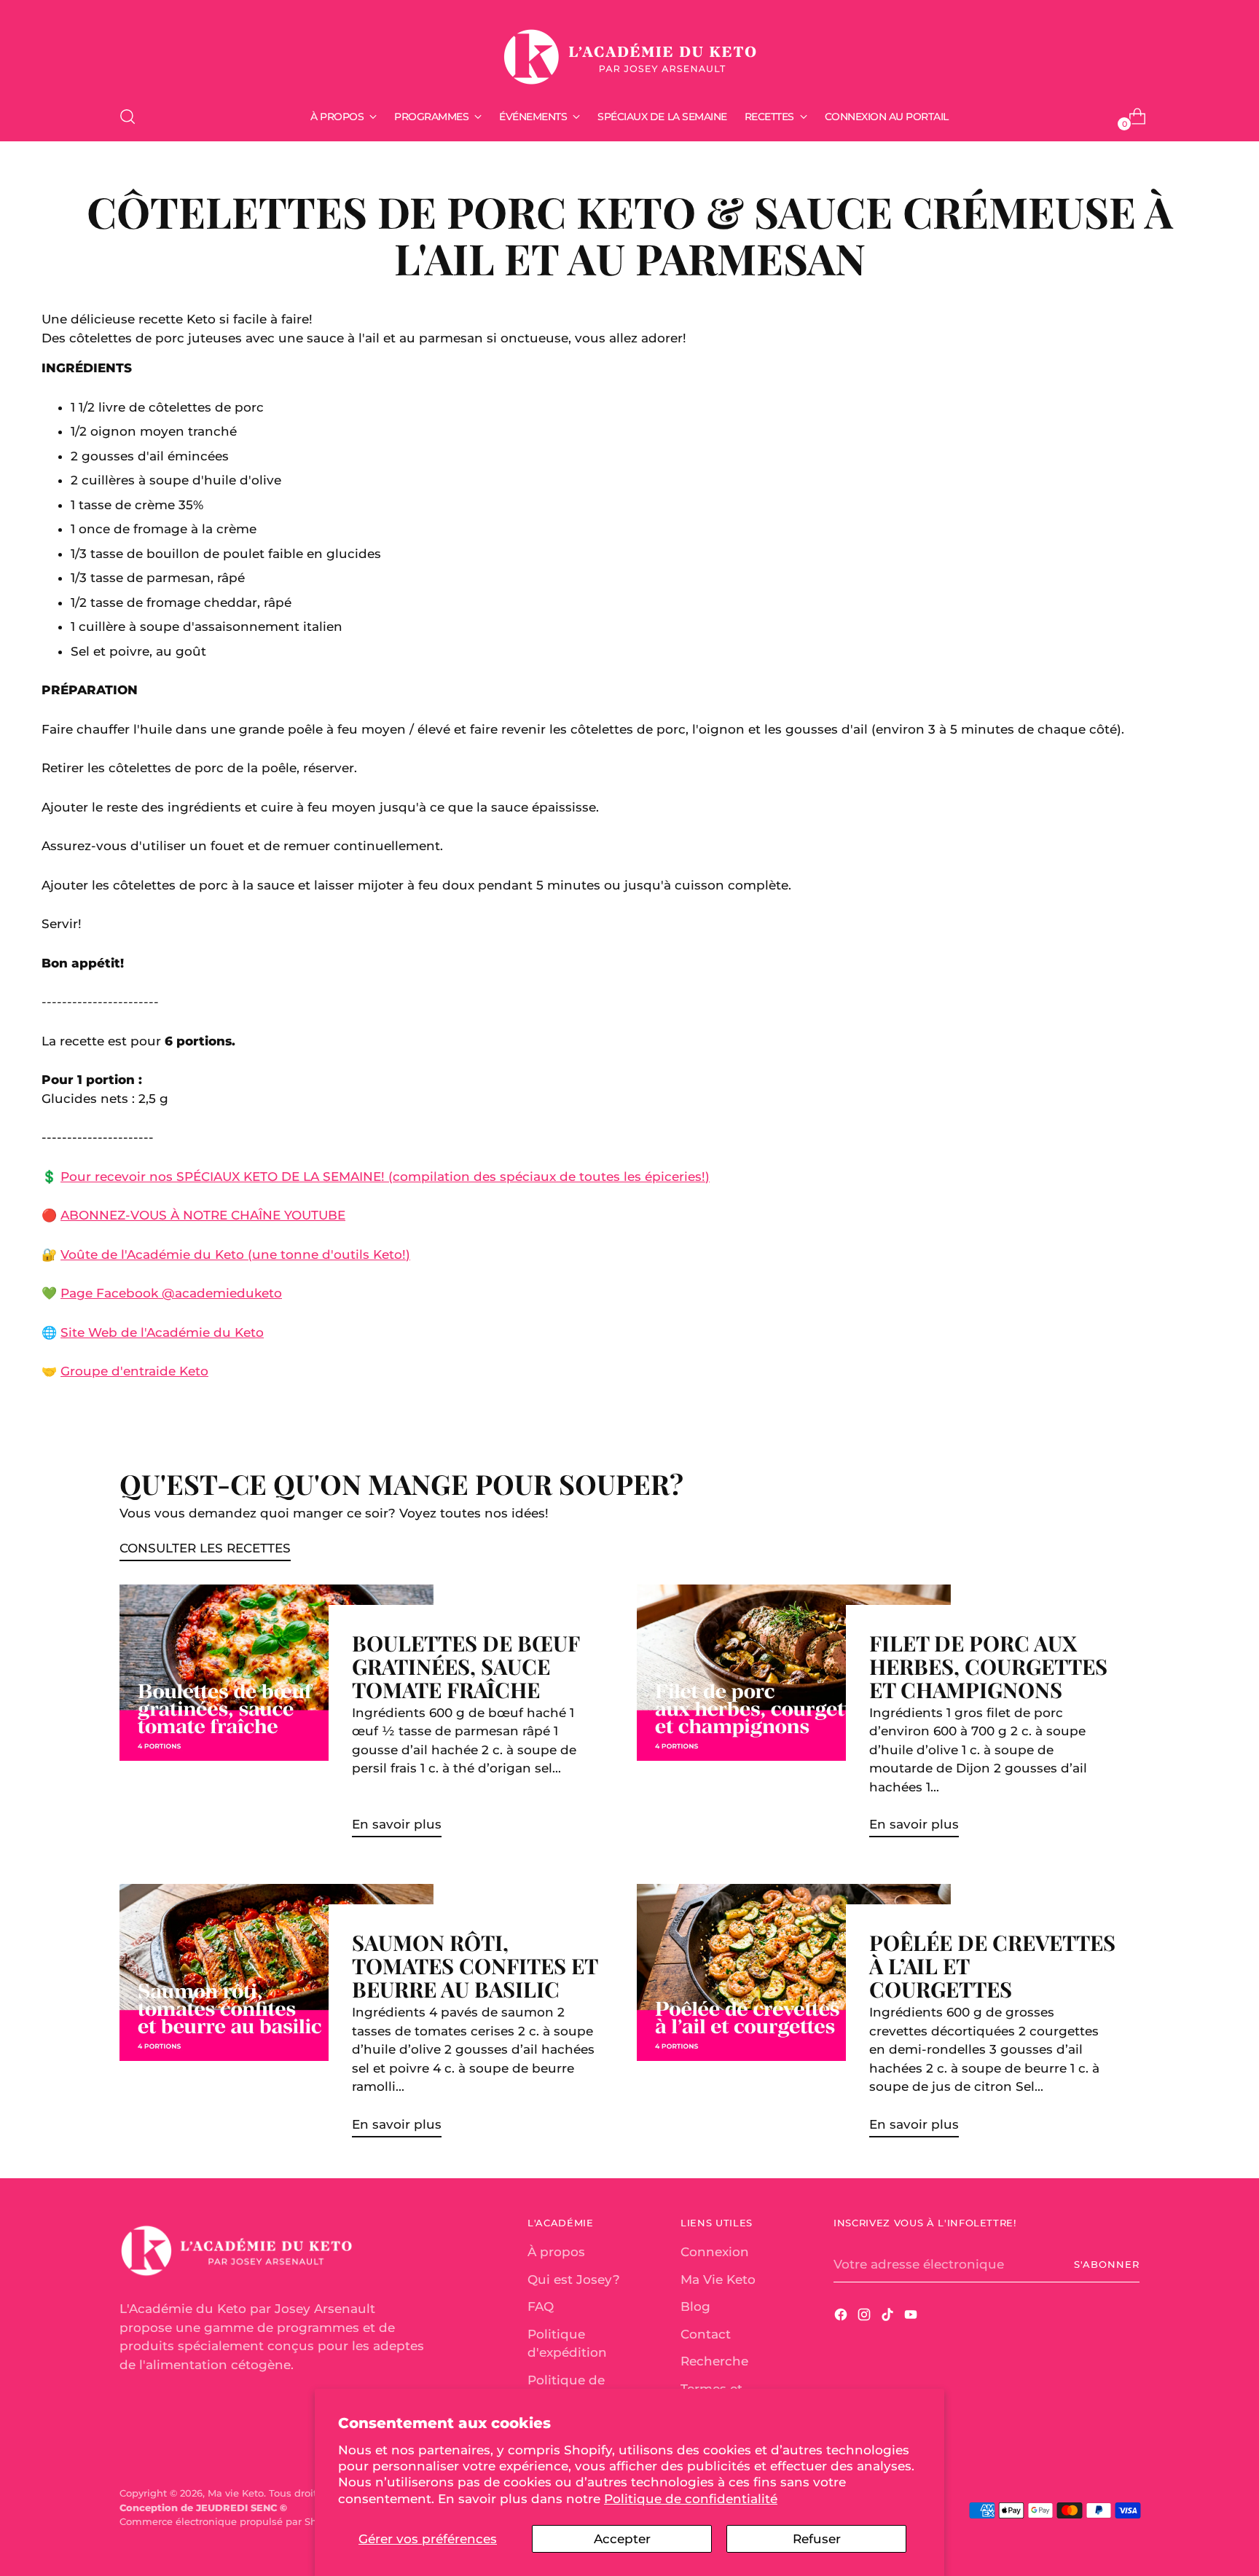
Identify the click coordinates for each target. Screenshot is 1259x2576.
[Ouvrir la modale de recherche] (128, 117)
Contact (706, 2334)
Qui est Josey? (574, 2279)
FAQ (541, 2306)
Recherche (714, 2361)
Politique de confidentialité (691, 2499)
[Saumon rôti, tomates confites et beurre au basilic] (276, 2017)
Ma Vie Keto (718, 2279)
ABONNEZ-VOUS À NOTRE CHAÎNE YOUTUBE (203, 1215)
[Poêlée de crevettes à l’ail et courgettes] (794, 2017)
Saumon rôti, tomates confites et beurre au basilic (475, 1965)
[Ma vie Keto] (629, 50)
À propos (556, 2252)
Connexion (715, 2252)
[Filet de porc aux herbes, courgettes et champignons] (794, 1717)
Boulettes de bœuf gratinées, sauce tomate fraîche (466, 1666)
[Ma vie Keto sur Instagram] (866, 2317)
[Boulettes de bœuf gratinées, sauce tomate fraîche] (276, 1717)
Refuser (817, 2539)
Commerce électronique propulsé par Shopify (230, 2521)
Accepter (622, 2539)
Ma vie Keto (236, 2493)
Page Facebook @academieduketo (171, 1293)
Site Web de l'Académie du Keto (162, 1332)
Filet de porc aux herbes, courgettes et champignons (988, 1666)
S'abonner (1107, 2264)
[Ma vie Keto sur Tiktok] (889, 2317)
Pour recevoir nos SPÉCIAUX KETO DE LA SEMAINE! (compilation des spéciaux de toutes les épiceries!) (385, 1177)
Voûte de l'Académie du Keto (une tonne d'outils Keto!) (235, 1254)
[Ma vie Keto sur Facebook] (842, 2317)
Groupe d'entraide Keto (134, 1371)
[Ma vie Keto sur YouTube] (912, 2317)
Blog (695, 2306)
